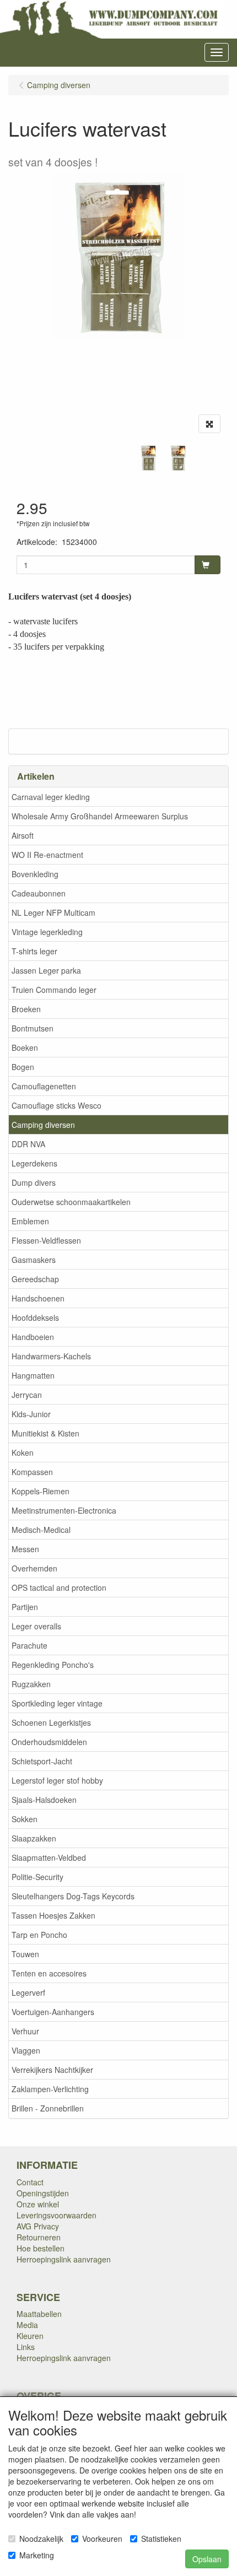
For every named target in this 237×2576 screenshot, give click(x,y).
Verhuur (25, 2031)
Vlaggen (26, 2050)
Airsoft (23, 835)
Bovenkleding (35, 874)
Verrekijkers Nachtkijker (52, 2070)
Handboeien (33, 1337)
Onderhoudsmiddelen (49, 1742)
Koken (23, 1452)
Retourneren (39, 2237)
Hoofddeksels (35, 1317)
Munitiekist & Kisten (45, 1433)
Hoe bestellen (41, 2248)
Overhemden (34, 1568)
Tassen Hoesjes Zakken (53, 1915)
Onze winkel (38, 2204)
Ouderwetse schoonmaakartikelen (71, 1202)
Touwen (25, 1954)
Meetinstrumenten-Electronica (64, 1510)
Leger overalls (36, 1626)
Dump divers (34, 1182)
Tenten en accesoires (49, 1973)
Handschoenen (38, 1298)
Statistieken (161, 2539)
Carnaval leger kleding (51, 797)
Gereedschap (35, 1279)
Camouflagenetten (44, 1086)
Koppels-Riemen (41, 1491)
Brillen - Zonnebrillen (48, 2108)
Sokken (25, 1819)
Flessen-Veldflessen (46, 1240)
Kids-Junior (31, 1414)
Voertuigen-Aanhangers (53, 2012)
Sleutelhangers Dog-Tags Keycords (73, 1896)
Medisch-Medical (41, 1530)
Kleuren (30, 2336)
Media (27, 2325)
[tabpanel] (148, 458)
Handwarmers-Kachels (51, 1356)
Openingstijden (43, 2193)
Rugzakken (31, 1684)
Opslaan (207, 2559)
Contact (30, 2182)
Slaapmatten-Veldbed (49, 1857)
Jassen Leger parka (46, 970)
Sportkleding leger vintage (57, 1703)
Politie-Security (37, 1877)
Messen (25, 1549)
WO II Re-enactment (47, 855)
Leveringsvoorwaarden (56, 2215)
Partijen (25, 1607)
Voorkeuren (102, 2539)
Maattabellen (39, 2314)
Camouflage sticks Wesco (56, 1105)
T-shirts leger (34, 951)
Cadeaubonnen (39, 893)
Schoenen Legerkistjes (51, 1722)
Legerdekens (34, 1163)
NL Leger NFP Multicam (53, 912)
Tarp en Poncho (39, 1935)
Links (26, 2347)
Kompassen (32, 1472)
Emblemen (30, 1221)
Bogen (23, 1067)
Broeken (26, 1009)
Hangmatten (33, 1375)
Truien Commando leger (54, 990)
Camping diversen (43, 1125)
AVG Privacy (38, 2226)
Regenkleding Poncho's (53, 1665)
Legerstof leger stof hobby (57, 1780)
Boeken (25, 1047)
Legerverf (28, 1992)
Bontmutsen (33, 1028)
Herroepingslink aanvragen (64, 2259)
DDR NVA (28, 1144)
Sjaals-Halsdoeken (44, 1800)
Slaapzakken (34, 1838)
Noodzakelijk (41, 2539)
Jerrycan (27, 1395)
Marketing (37, 2555)
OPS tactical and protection (59, 1587)
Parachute (29, 1645)
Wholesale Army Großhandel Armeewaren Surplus (100, 816)
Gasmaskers (34, 1260)
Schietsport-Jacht (42, 1761)
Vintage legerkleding (47, 932)
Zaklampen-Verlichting (50, 2089)
